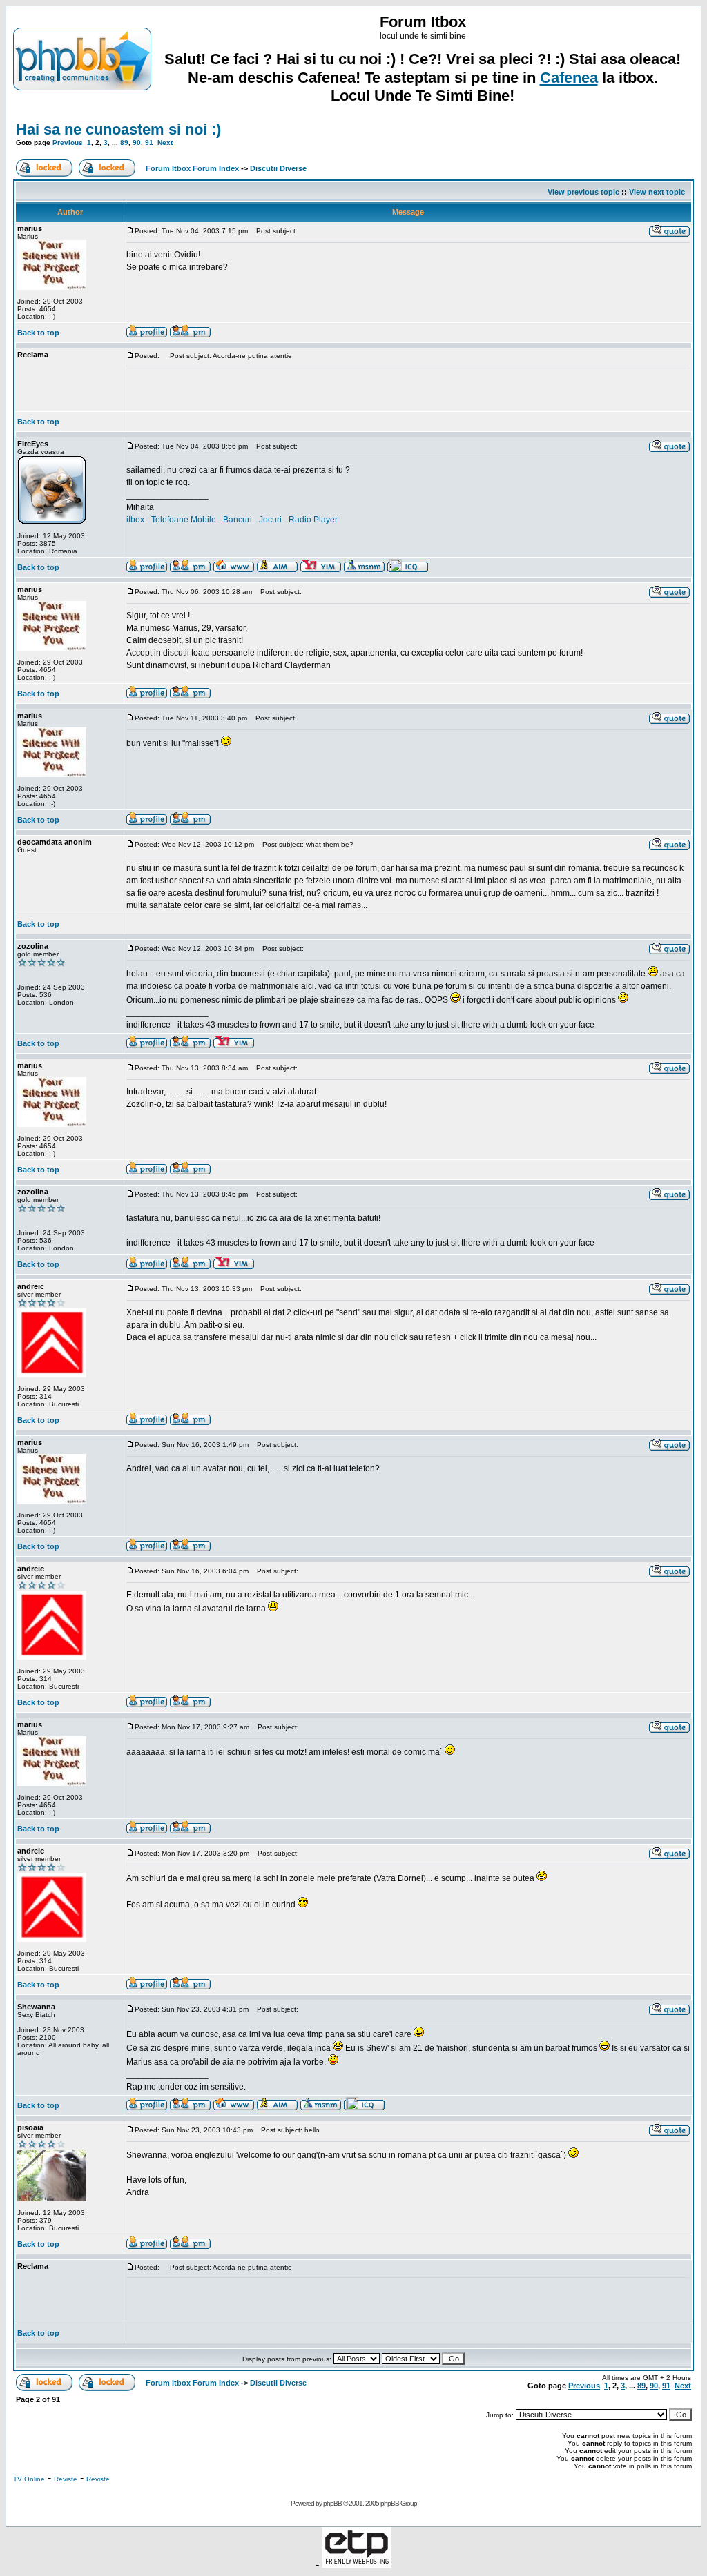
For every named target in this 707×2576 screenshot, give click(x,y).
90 (137, 142)
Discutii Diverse (278, 168)
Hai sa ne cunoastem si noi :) (118, 129)
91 (149, 142)
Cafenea (569, 78)
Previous (68, 142)
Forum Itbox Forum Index (192, 168)
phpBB (332, 2503)
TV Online (29, 2479)
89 (124, 142)
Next (165, 142)
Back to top (38, 333)
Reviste (66, 2479)
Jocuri (270, 520)
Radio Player (313, 520)
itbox (135, 520)
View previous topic (583, 192)
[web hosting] (357, 2564)
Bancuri (238, 520)
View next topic (657, 192)
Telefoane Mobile (184, 520)
